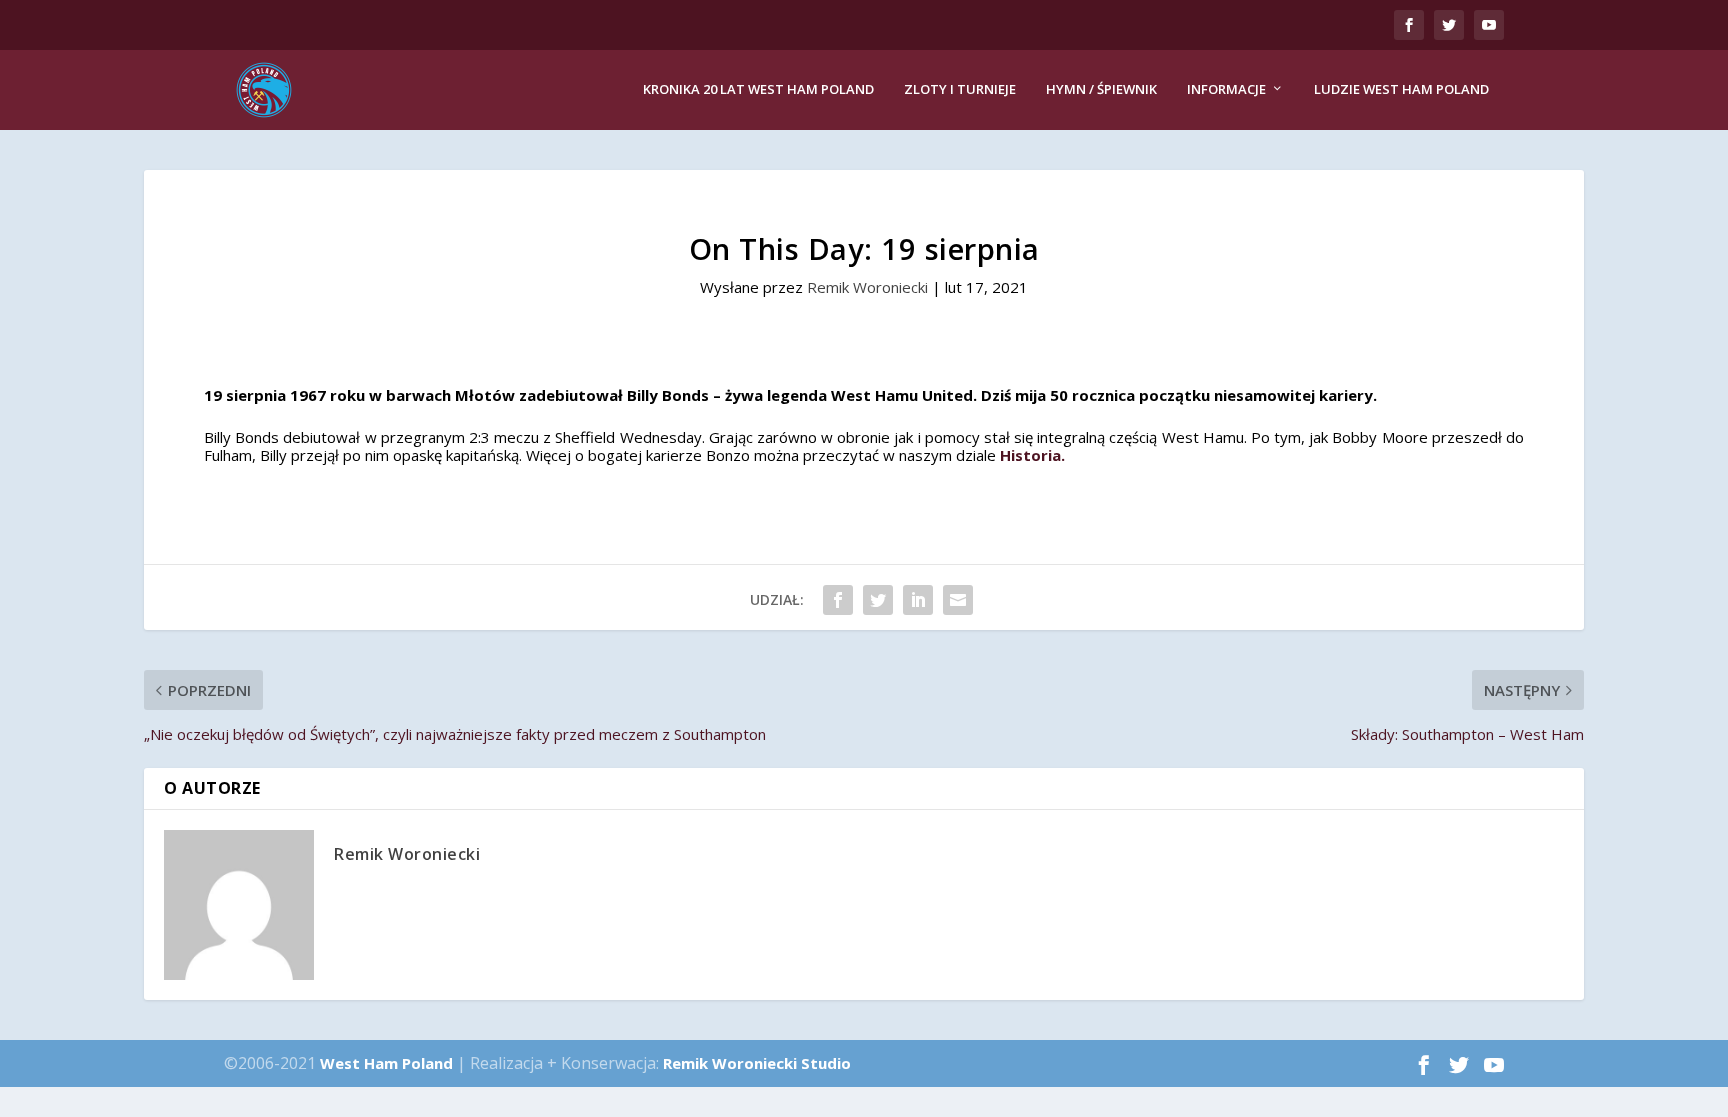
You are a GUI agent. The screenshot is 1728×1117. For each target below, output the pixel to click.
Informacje (1226, 89)
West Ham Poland (386, 1063)
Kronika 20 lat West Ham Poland (758, 89)
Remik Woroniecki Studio (757, 1063)
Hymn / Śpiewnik (1101, 89)
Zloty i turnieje (960, 89)
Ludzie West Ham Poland (1401, 89)
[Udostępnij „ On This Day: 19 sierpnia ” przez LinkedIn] (918, 600)
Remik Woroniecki (867, 287)
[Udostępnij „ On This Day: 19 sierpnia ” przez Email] (958, 600)
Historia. (1032, 455)
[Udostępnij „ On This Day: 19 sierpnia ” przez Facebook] (838, 600)
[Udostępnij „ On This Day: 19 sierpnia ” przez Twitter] (878, 600)
